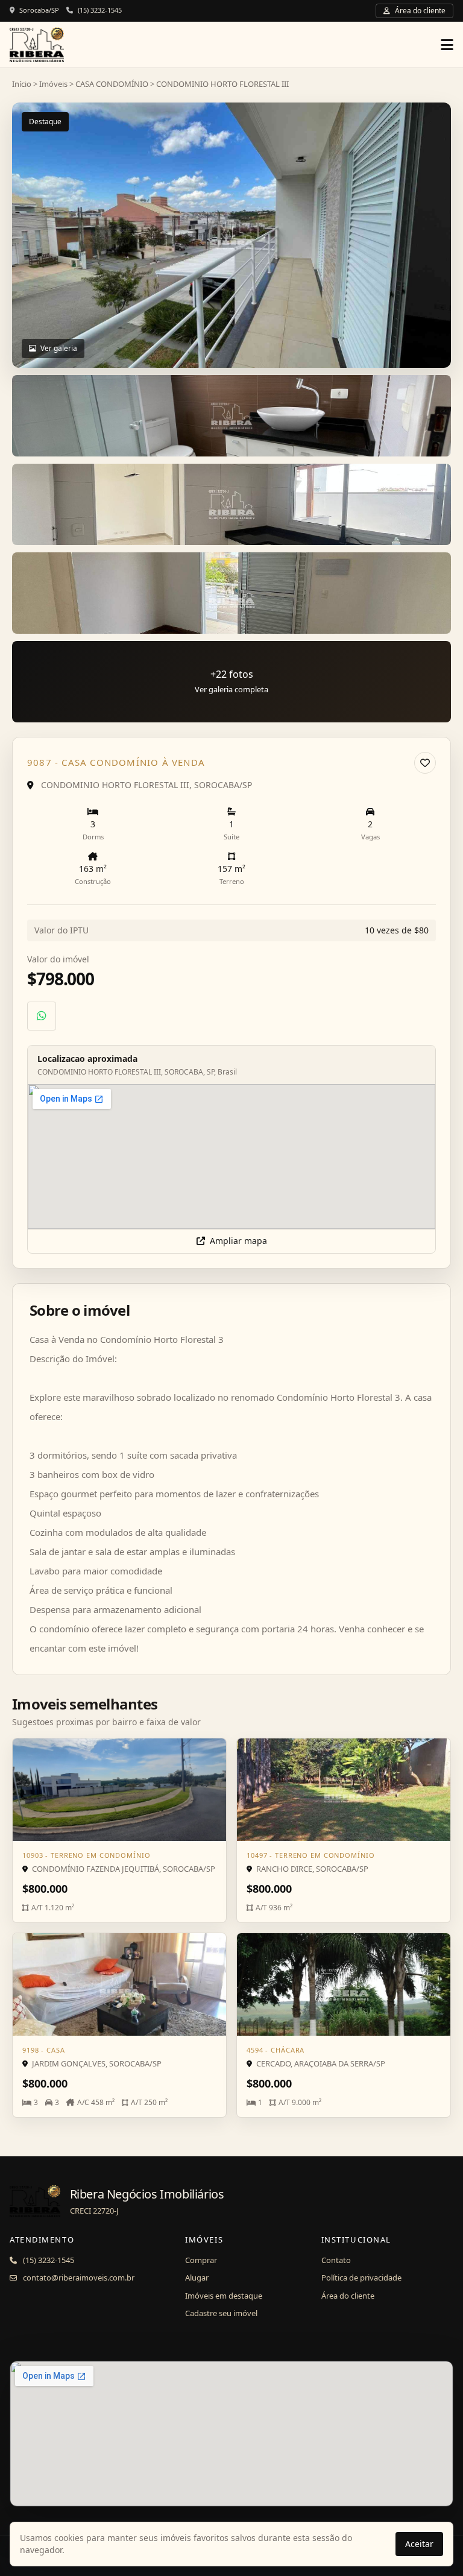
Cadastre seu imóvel (221, 2313)
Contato (336, 2260)
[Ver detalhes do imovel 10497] (344, 1790)
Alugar (197, 2278)
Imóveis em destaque (224, 2296)
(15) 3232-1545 (100, 10)
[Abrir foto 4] (231, 593)
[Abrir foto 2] (231, 416)
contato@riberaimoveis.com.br (79, 2278)
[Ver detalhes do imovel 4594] (344, 1984)
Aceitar (419, 2544)
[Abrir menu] (447, 45)
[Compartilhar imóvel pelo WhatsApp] (42, 1016)
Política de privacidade (361, 2278)
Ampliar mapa (238, 1241)
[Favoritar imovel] (425, 763)
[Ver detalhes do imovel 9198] (119, 1984)
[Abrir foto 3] (231, 504)
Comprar (201, 2260)
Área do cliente (348, 2296)
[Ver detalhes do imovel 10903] (119, 1790)
